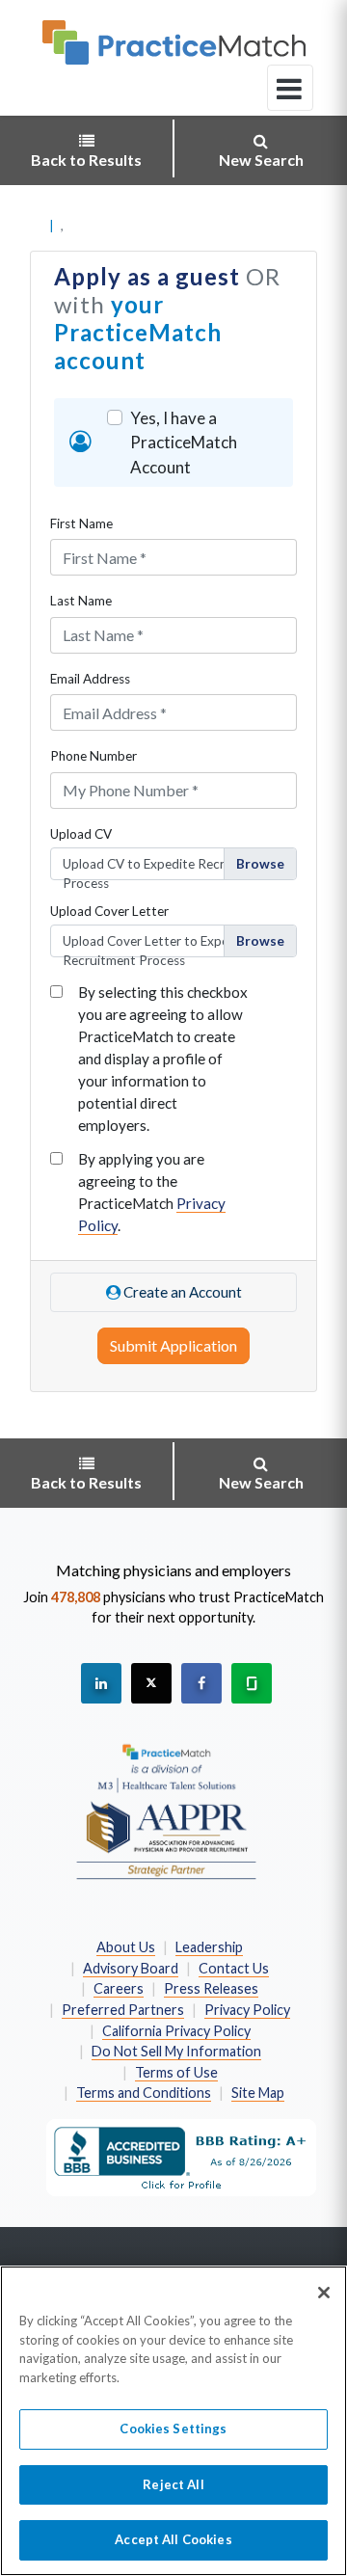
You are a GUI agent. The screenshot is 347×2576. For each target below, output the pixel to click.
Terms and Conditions (144, 2093)
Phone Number (93, 756)
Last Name (81, 601)
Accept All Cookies (173, 2539)
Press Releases (211, 1988)
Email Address (90, 679)
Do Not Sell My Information (176, 2051)
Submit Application (173, 1345)
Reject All (173, 2484)
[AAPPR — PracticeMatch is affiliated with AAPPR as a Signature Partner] (166, 1811)
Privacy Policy (247, 2010)
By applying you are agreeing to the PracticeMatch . (152, 1192)
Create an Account (181, 1292)
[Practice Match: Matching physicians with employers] (174, 42)
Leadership (209, 1947)
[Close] (324, 2293)
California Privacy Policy (176, 2031)
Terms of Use (176, 2072)
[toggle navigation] (290, 88)
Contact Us (234, 1968)
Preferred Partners (123, 2010)
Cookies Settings (173, 2428)
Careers (119, 1988)
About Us (126, 1947)
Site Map (258, 2093)
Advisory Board (131, 1968)
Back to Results (86, 160)
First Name (81, 523)
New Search (261, 160)
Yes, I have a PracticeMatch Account (184, 443)
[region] (173, 2421)
